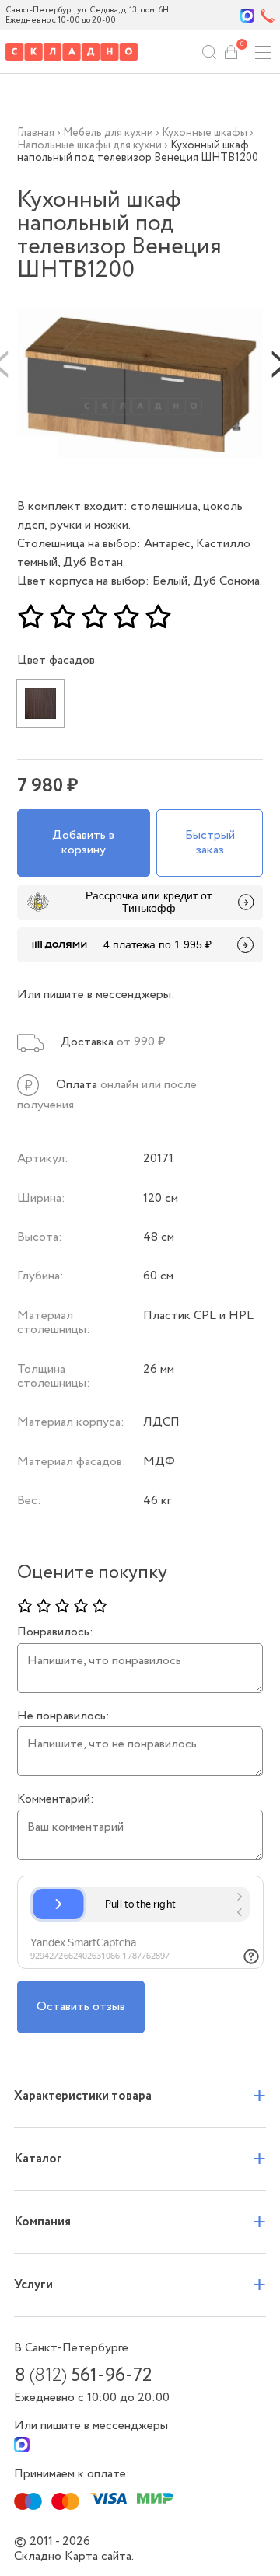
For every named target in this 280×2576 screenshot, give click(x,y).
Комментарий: (56, 1799)
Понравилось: (55, 1632)
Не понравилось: (63, 1716)
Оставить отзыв (81, 2007)
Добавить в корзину (83, 842)
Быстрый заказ (210, 842)
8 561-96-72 (83, 2376)
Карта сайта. (99, 2556)
